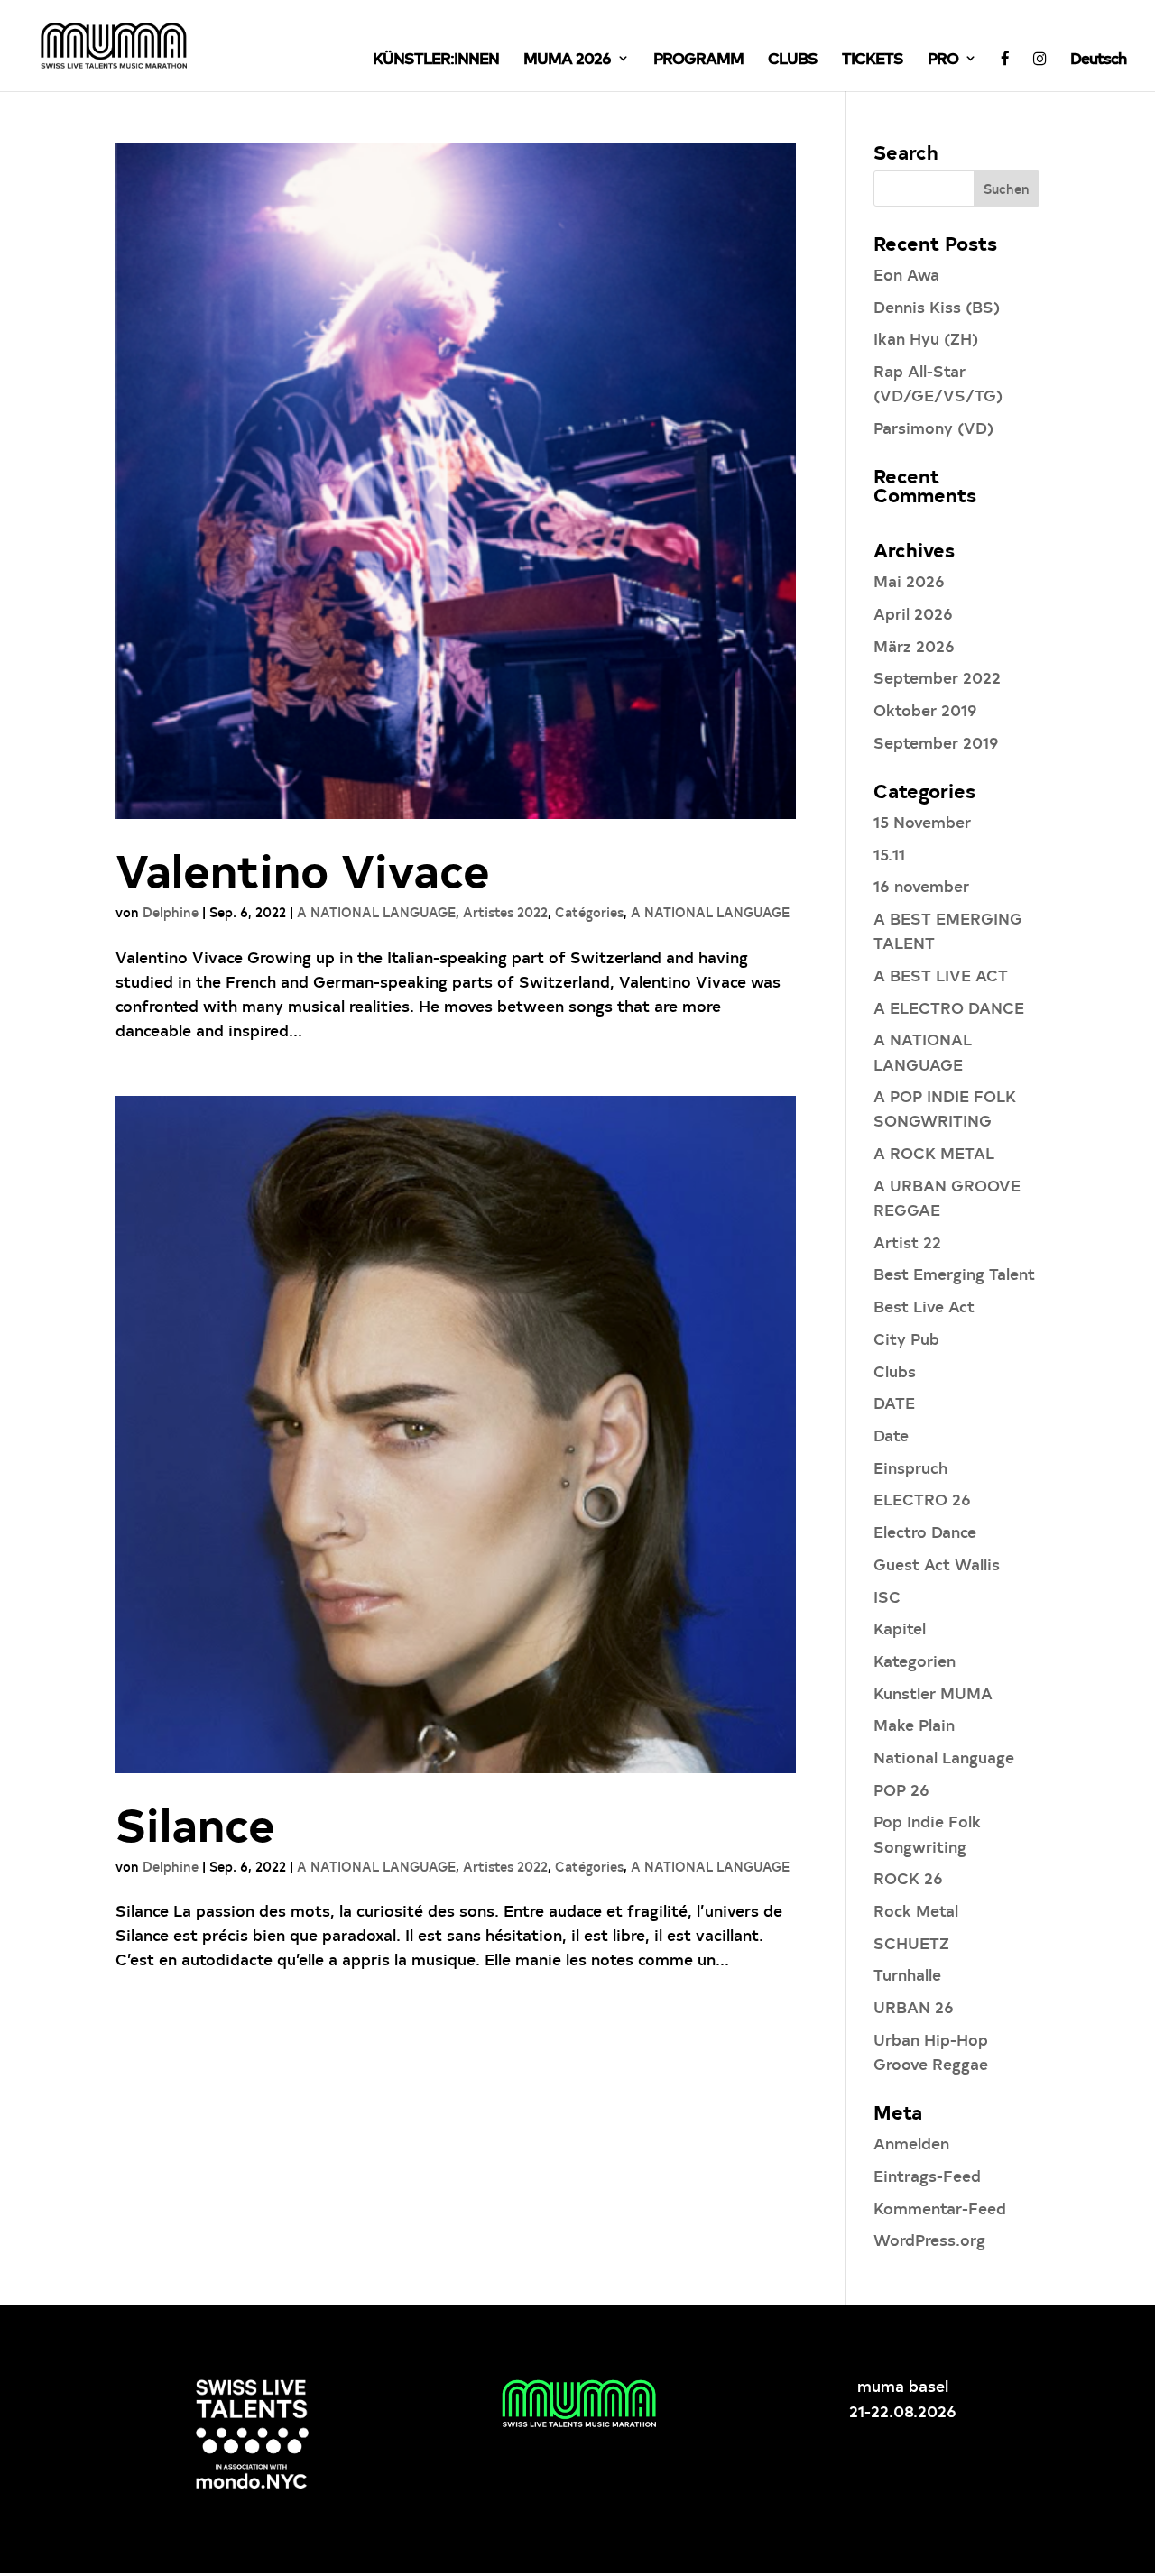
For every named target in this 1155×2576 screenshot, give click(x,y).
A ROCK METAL (934, 1152)
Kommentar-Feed (940, 2208)
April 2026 (913, 613)
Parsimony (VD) (933, 427)
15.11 (889, 854)
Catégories (589, 912)
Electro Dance (925, 1531)
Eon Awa (906, 274)
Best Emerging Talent (954, 1273)
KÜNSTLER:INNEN (436, 60)
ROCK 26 (908, 1877)
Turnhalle (907, 1974)
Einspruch (910, 1467)
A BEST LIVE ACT (941, 975)
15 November (922, 821)
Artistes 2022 (505, 912)
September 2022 (937, 677)
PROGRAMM (698, 60)
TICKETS (873, 60)
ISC (887, 1596)
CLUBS (793, 60)
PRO (943, 60)
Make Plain (914, 1724)
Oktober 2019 (925, 709)
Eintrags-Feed (927, 2175)
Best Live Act (924, 1306)
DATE (894, 1402)
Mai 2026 (909, 580)
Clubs (895, 1371)
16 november (921, 885)
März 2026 (914, 645)
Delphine (171, 912)
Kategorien (915, 1660)
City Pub (906, 1338)
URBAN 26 (914, 2006)
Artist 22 (907, 1242)
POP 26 (901, 1789)
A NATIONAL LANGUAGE (376, 912)
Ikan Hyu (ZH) (926, 338)
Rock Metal (916, 1910)
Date (891, 1435)
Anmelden (911, 2143)
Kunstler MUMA (933, 1693)
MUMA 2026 (567, 60)
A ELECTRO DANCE (949, 1007)
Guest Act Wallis (937, 1564)
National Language (944, 1757)
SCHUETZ (911, 1942)
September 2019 (936, 742)
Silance (195, 1823)
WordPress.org (929, 2239)
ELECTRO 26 (922, 1499)
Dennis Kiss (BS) (937, 306)
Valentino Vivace (303, 869)
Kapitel (900, 1628)
